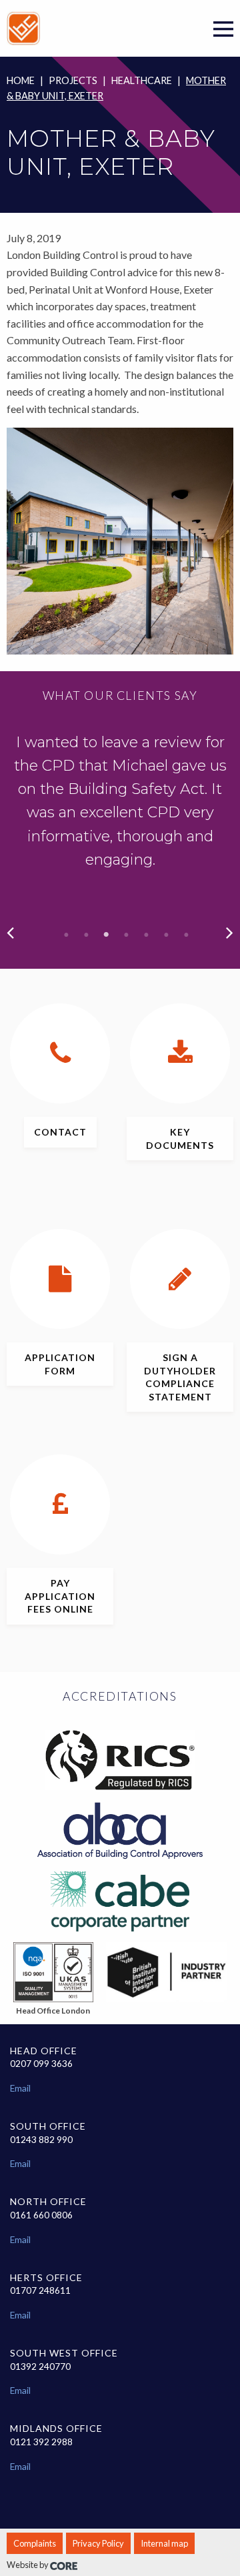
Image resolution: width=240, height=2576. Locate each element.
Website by (28, 2565)
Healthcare (142, 80)
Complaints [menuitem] (35, 2543)
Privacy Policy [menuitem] (98, 2543)
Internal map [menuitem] (164, 2543)
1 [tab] (67, 935)
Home (21, 80)
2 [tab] (87, 935)
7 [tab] (187, 935)
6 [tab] (167, 935)
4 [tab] (127, 935)
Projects (73, 80)
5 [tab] (147, 935)
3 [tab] (107, 935)
